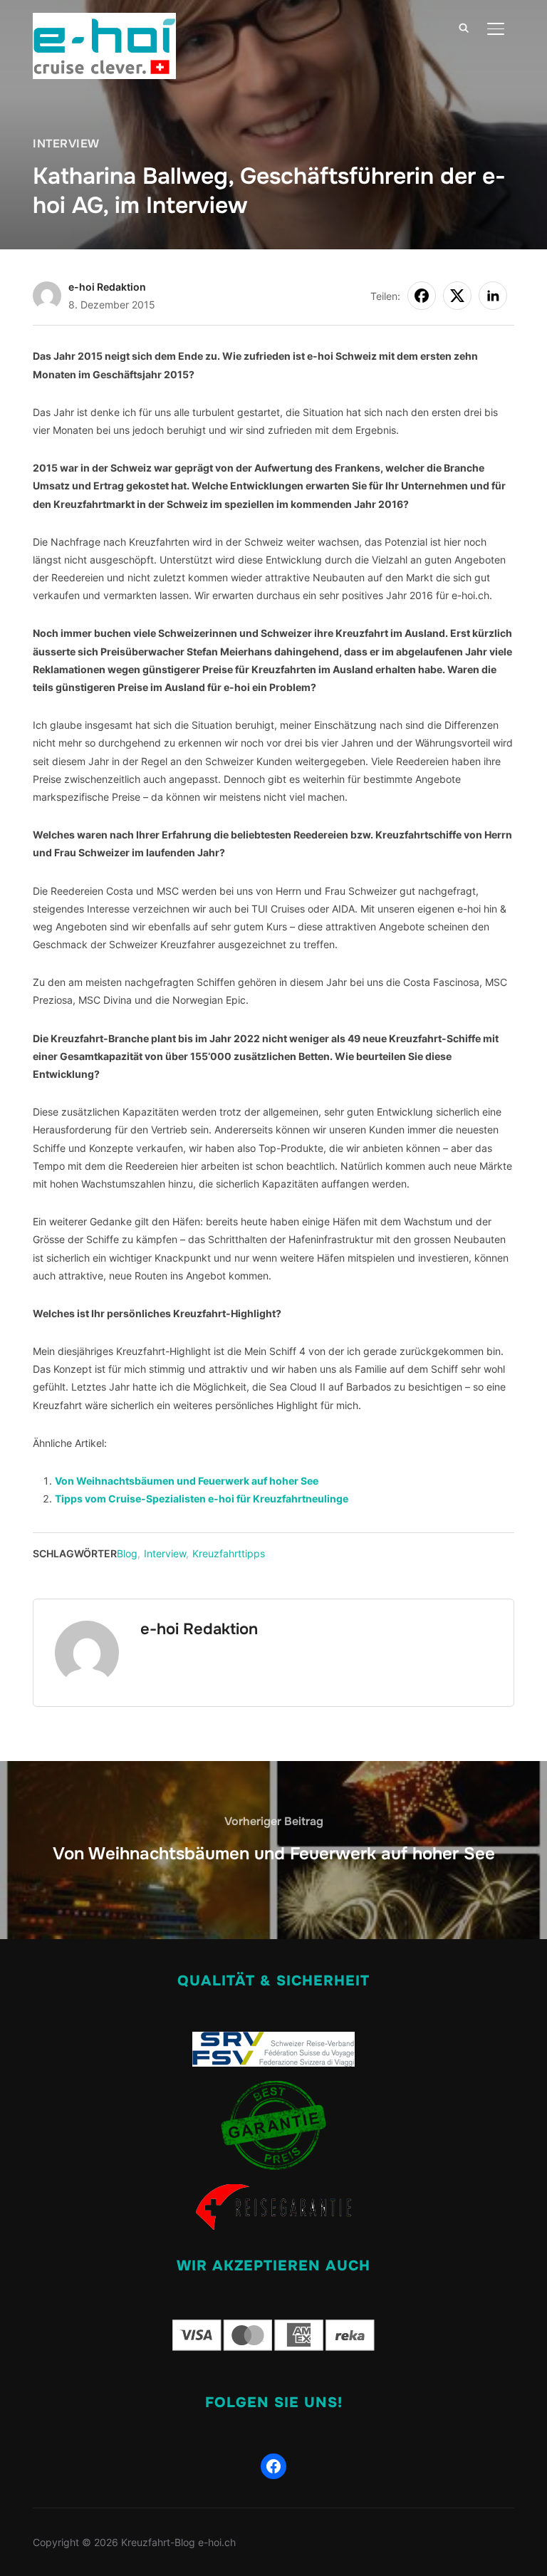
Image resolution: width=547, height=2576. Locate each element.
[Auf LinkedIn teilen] (493, 296)
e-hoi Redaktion (107, 287)
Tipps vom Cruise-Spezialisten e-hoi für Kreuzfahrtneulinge (202, 1499)
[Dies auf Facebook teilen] (422, 296)
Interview (66, 144)
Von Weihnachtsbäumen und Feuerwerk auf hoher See (187, 1481)
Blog (127, 1553)
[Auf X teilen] (457, 296)
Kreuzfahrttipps (229, 1553)
